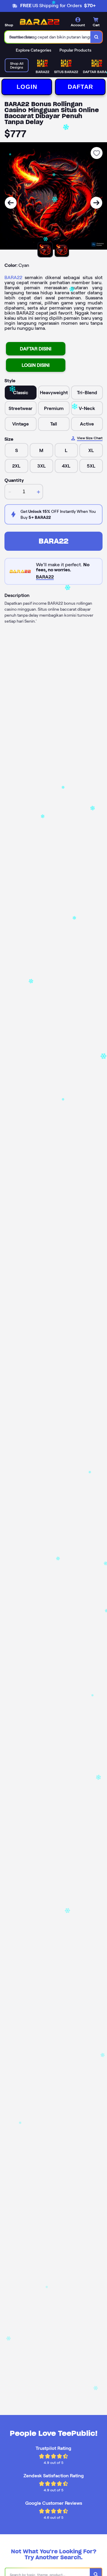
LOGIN (27, 87)
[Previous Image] (11, 203)
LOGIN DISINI (36, 365)
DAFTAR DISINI (36, 349)
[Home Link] (40, 22)
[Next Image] (96, 203)
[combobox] (48, 37)
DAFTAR (80, 87)
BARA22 (13, 277)
